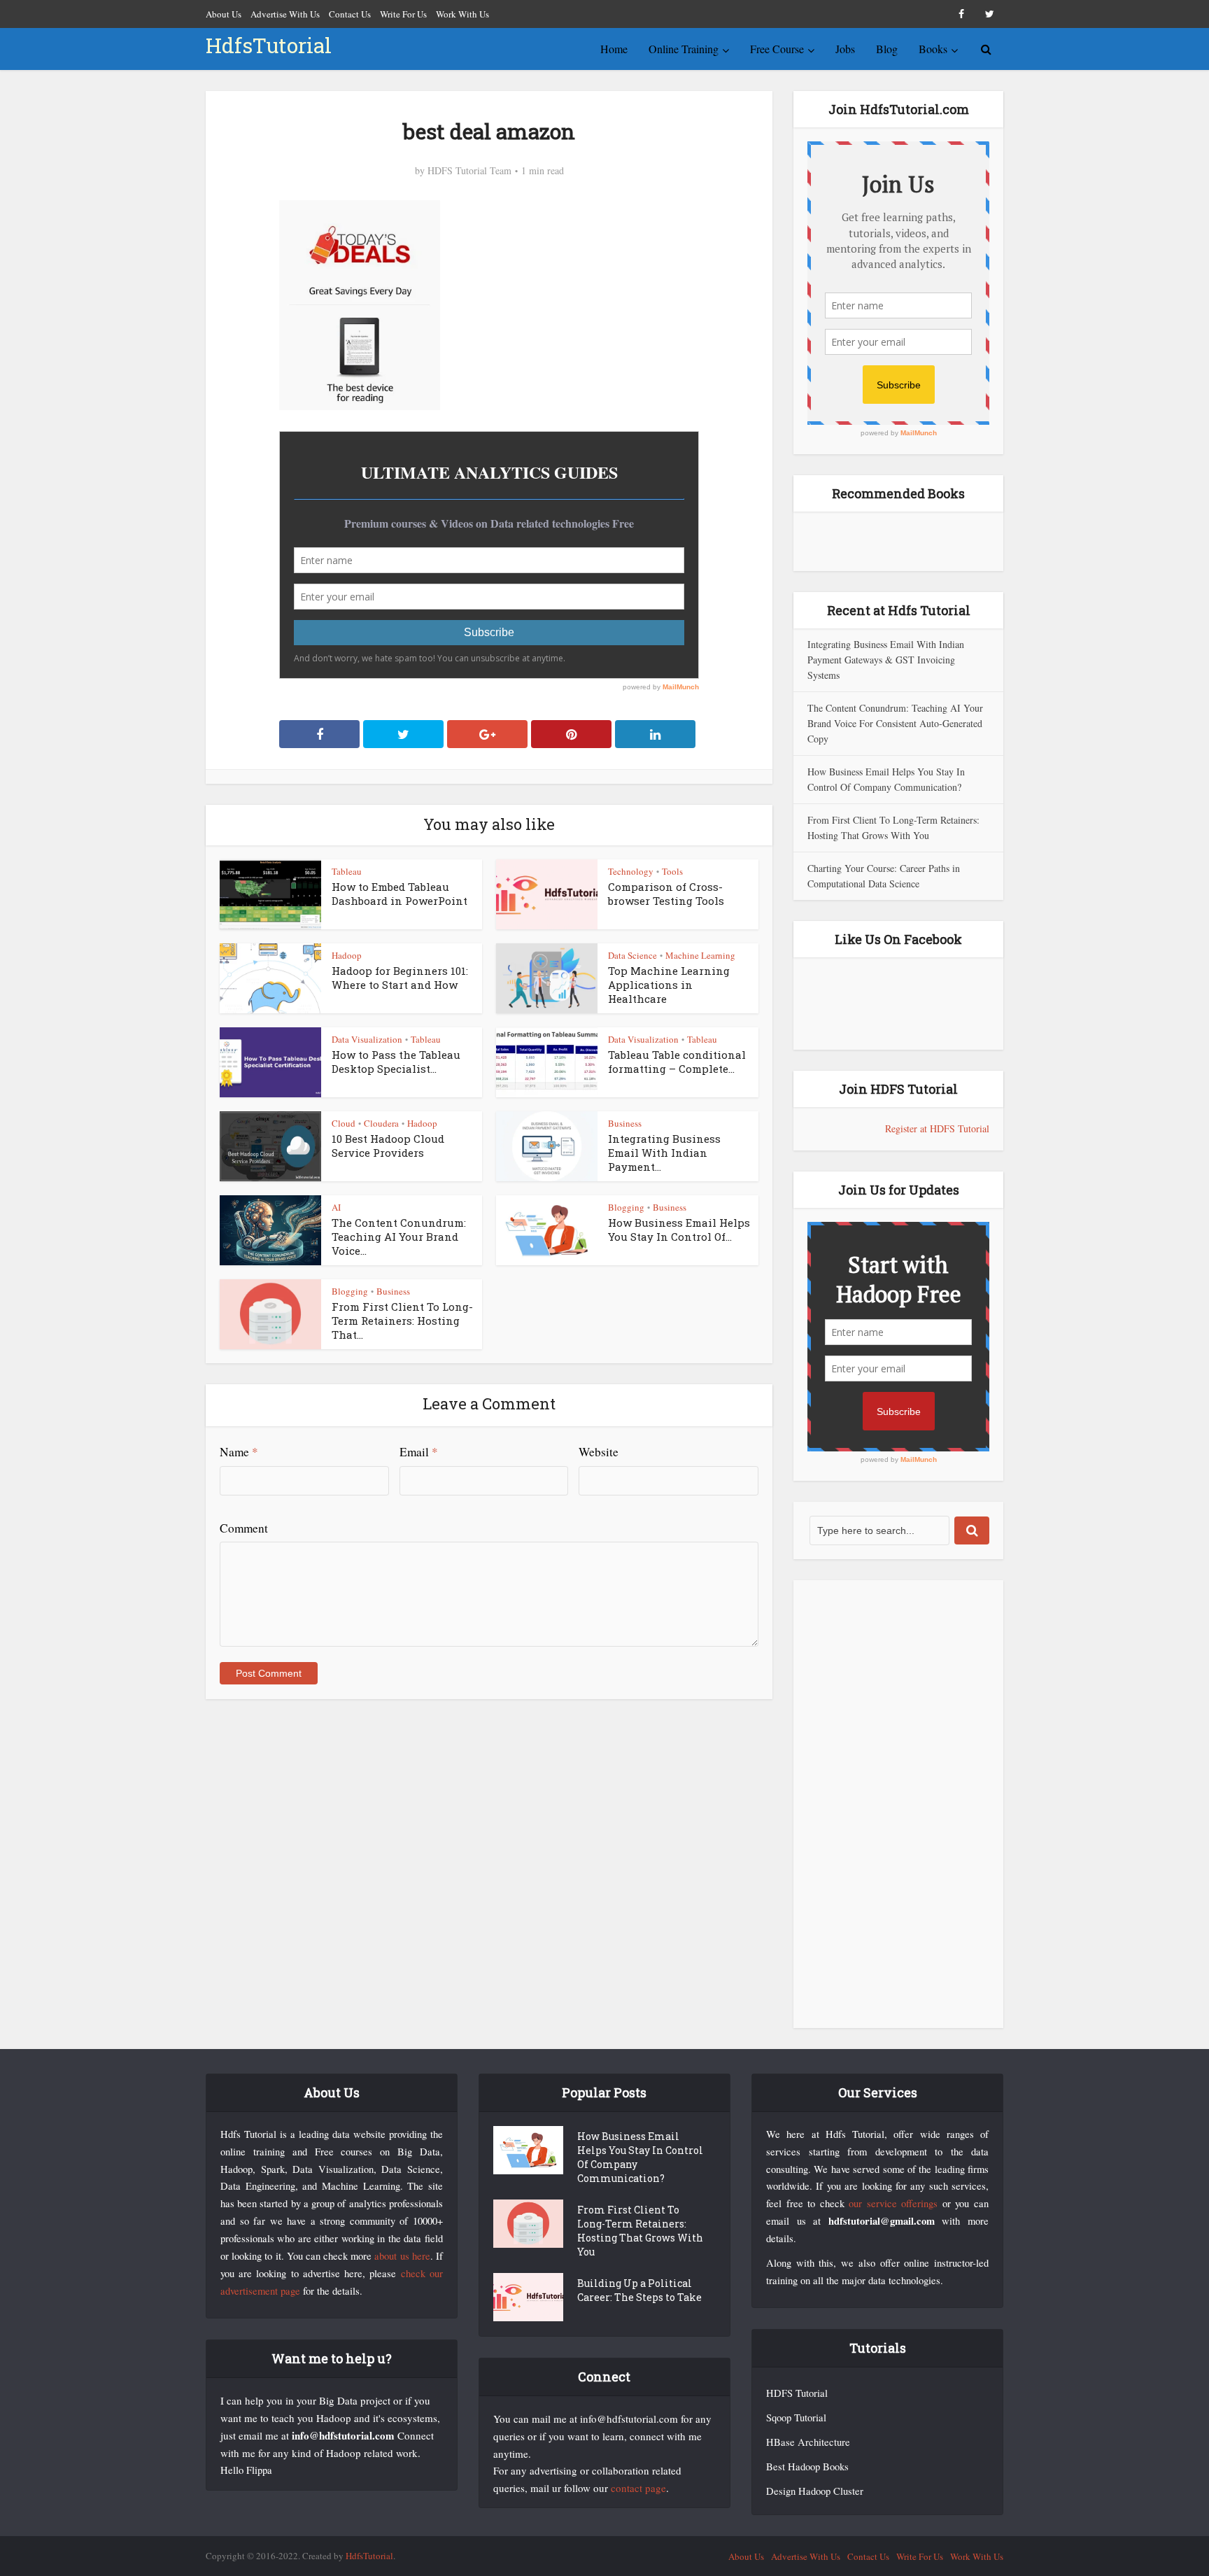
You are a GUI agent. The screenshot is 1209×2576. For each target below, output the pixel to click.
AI (336, 1207)
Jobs (845, 49)
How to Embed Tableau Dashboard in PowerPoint (400, 894)
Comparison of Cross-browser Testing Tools (666, 894)
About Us (224, 14)
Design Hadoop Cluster (815, 2491)
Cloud (344, 1123)
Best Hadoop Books (807, 2466)
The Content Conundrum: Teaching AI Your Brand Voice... (399, 1237)
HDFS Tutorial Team (469, 171)
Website (599, 1452)
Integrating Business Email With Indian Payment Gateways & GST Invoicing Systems (886, 660)
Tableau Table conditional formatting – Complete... (677, 1062)
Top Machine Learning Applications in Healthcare (669, 985)
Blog (887, 49)
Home (614, 49)
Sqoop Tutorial (796, 2417)
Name (239, 1452)
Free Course (777, 49)
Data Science (632, 955)
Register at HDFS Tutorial (937, 1128)
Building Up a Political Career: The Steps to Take (639, 2290)
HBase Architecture (808, 2442)
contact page (638, 2488)
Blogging (626, 1207)
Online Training (684, 49)
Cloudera (381, 1123)
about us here (402, 2256)
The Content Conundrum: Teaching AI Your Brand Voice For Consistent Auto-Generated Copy (895, 723)
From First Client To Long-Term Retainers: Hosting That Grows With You (640, 2231)
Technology (631, 871)
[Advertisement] (898, 1804)
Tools (672, 871)
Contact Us (350, 14)
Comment (244, 1528)
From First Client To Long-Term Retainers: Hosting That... (402, 1321)
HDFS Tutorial (797, 2393)
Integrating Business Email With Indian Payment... (664, 1153)
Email (419, 1452)
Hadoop (347, 955)
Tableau (347, 871)
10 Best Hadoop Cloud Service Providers (388, 1146)
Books (933, 49)
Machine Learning (700, 955)
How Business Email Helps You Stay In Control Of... (679, 1230)
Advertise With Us (285, 14)
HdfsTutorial (269, 45)
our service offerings (893, 2203)
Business (625, 1123)
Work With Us (462, 14)
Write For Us (403, 14)
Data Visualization (367, 1039)
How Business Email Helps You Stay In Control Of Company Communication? (640, 2157)
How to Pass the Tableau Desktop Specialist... (396, 1062)
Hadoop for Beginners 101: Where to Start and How (400, 978)
